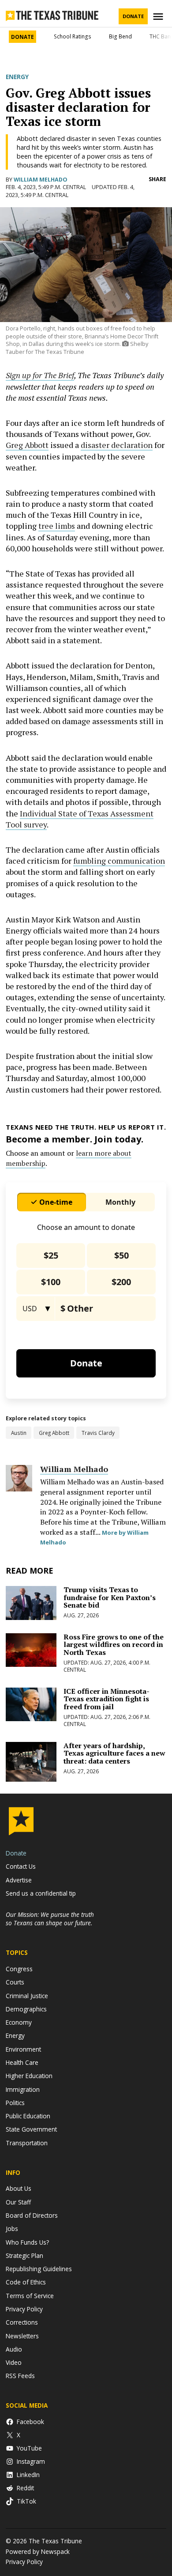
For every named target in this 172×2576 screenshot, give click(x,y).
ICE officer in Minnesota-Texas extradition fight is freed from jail (107, 1699)
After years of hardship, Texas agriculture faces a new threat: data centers (114, 1753)
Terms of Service (30, 2296)
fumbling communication (119, 861)
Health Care (22, 2062)
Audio (14, 2349)
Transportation (27, 2143)
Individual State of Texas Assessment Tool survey (80, 819)
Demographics (26, 2009)
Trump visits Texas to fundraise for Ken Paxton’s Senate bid (110, 1597)
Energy (17, 77)
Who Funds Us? (27, 2242)
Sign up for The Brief (40, 375)
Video (14, 2362)
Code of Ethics (26, 2282)
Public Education (28, 2116)
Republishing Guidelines (39, 2269)
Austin (19, 1433)
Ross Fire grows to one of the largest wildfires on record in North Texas (114, 1645)
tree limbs (57, 526)
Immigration (23, 2089)
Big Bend (120, 36)
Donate (133, 16)
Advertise (19, 1880)
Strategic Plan (24, 2255)
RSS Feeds (20, 2376)
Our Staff (18, 2202)
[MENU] (159, 17)
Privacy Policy (24, 2309)
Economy (19, 2022)
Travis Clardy (98, 1433)
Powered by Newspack (38, 2551)
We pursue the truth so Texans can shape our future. (50, 1919)
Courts (15, 1982)
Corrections (22, 2322)
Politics (15, 2103)
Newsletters (22, 2336)
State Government (31, 2129)
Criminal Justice (27, 1996)
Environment (23, 2049)
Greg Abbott (27, 445)
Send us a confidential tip (41, 1893)
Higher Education (29, 2076)
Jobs (12, 2229)
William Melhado (41, 180)
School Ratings (73, 36)
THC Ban (160, 36)
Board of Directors (32, 2215)
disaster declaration (117, 445)
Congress (19, 1969)
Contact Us (21, 1866)
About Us (19, 2188)
